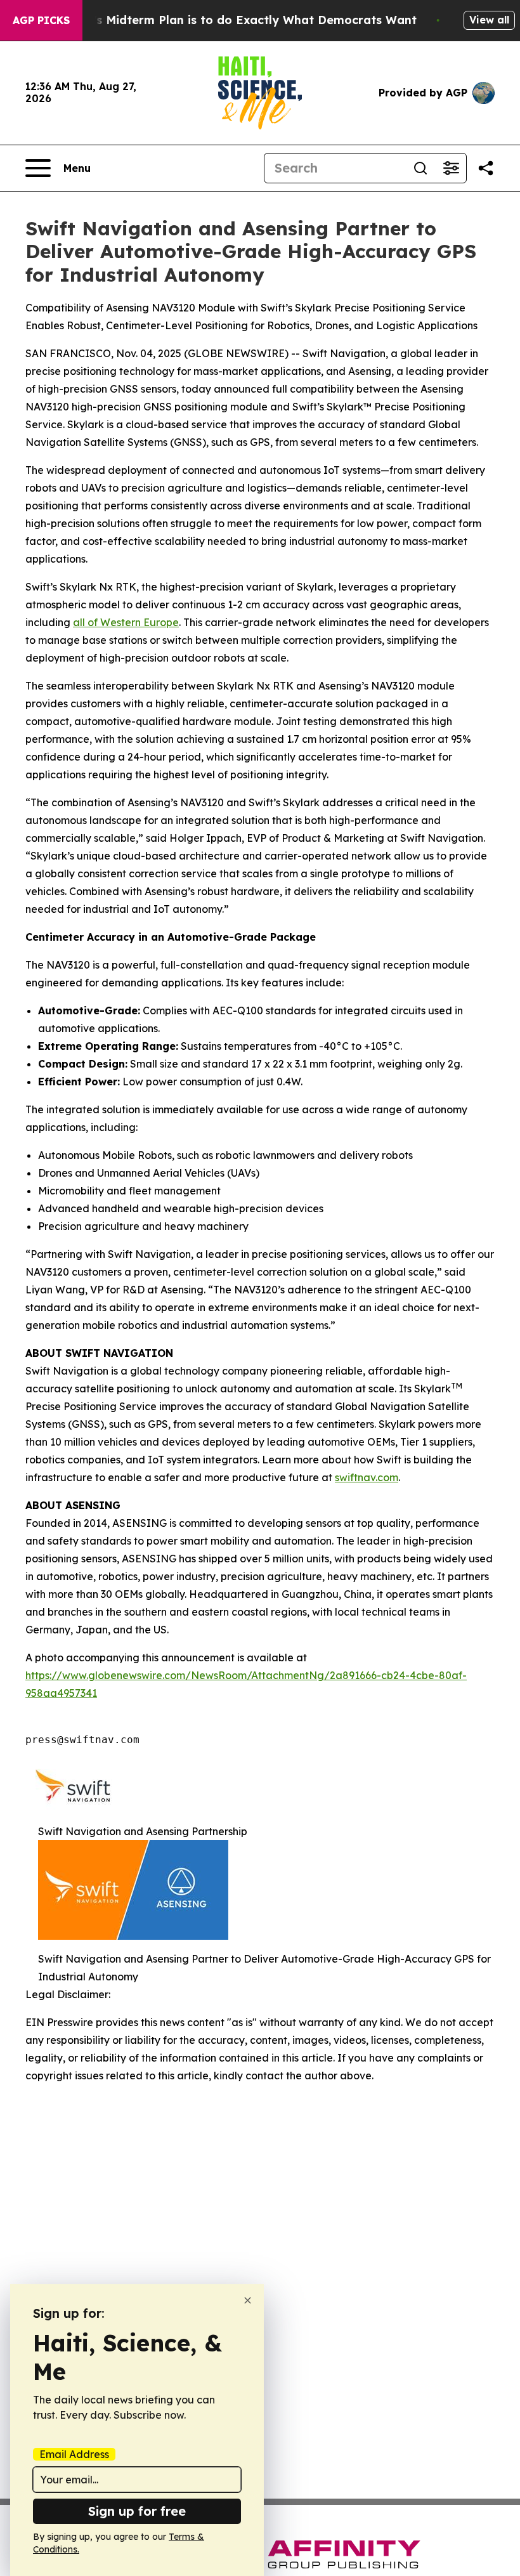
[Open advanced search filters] (451, 168)
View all (489, 20)
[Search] (420, 168)
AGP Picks (41, 20)
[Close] (248, 2300)
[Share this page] (486, 168)
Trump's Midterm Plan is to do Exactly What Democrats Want (237, 20)
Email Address (74, 2454)
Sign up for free (137, 2511)
